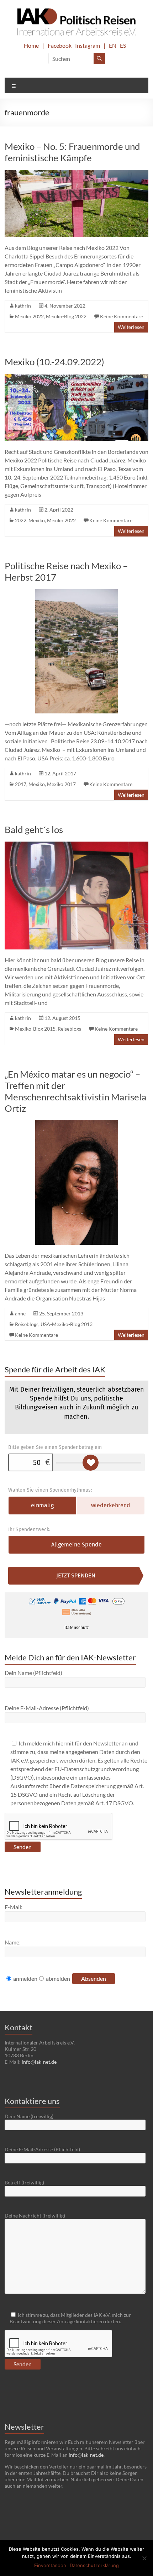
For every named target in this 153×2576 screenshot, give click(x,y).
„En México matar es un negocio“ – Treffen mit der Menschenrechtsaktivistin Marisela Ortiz (75, 1091)
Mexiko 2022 (29, 316)
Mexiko (37, 520)
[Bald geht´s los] (76, 845)
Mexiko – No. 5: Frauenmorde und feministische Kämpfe (72, 152)
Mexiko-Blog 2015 (35, 1029)
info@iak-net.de (39, 2062)
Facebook (60, 45)
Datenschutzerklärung (94, 2565)
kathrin (23, 306)
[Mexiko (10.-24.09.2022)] (76, 377)
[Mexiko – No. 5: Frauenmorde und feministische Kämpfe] (76, 173)
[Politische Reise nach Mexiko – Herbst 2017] (77, 593)
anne (20, 1313)
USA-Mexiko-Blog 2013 (67, 1324)
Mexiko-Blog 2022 (66, 316)
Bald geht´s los (34, 829)
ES (123, 45)
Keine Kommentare (122, 316)
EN (113, 45)
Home (31, 45)
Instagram (88, 45)
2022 (21, 520)
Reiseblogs (69, 1029)
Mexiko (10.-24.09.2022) (54, 362)
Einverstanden (50, 2565)
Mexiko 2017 (61, 784)
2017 (21, 784)
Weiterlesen (131, 327)
